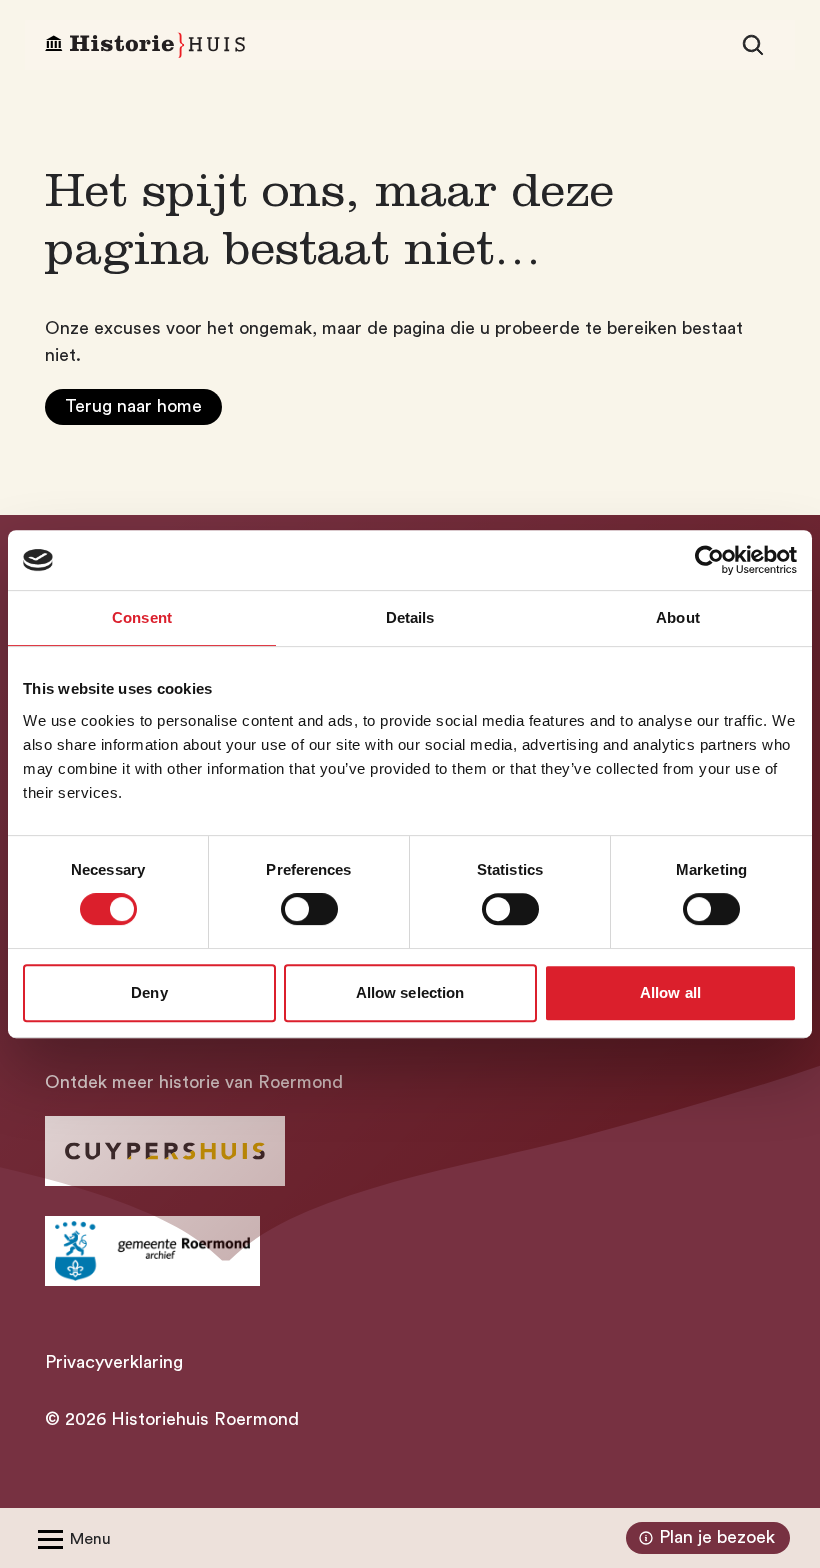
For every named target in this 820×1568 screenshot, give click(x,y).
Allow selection (410, 992)
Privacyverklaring (114, 1362)
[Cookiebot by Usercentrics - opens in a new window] (709, 560)
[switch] (309, 909)
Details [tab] (410, 617)
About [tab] (678, 617)
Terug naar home (133, 406)
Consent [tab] (142, 617)
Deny (149, 992)
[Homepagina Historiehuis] (145, 45)
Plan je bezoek (717, 1537)
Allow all (670, 992)
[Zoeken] (753, 45)
